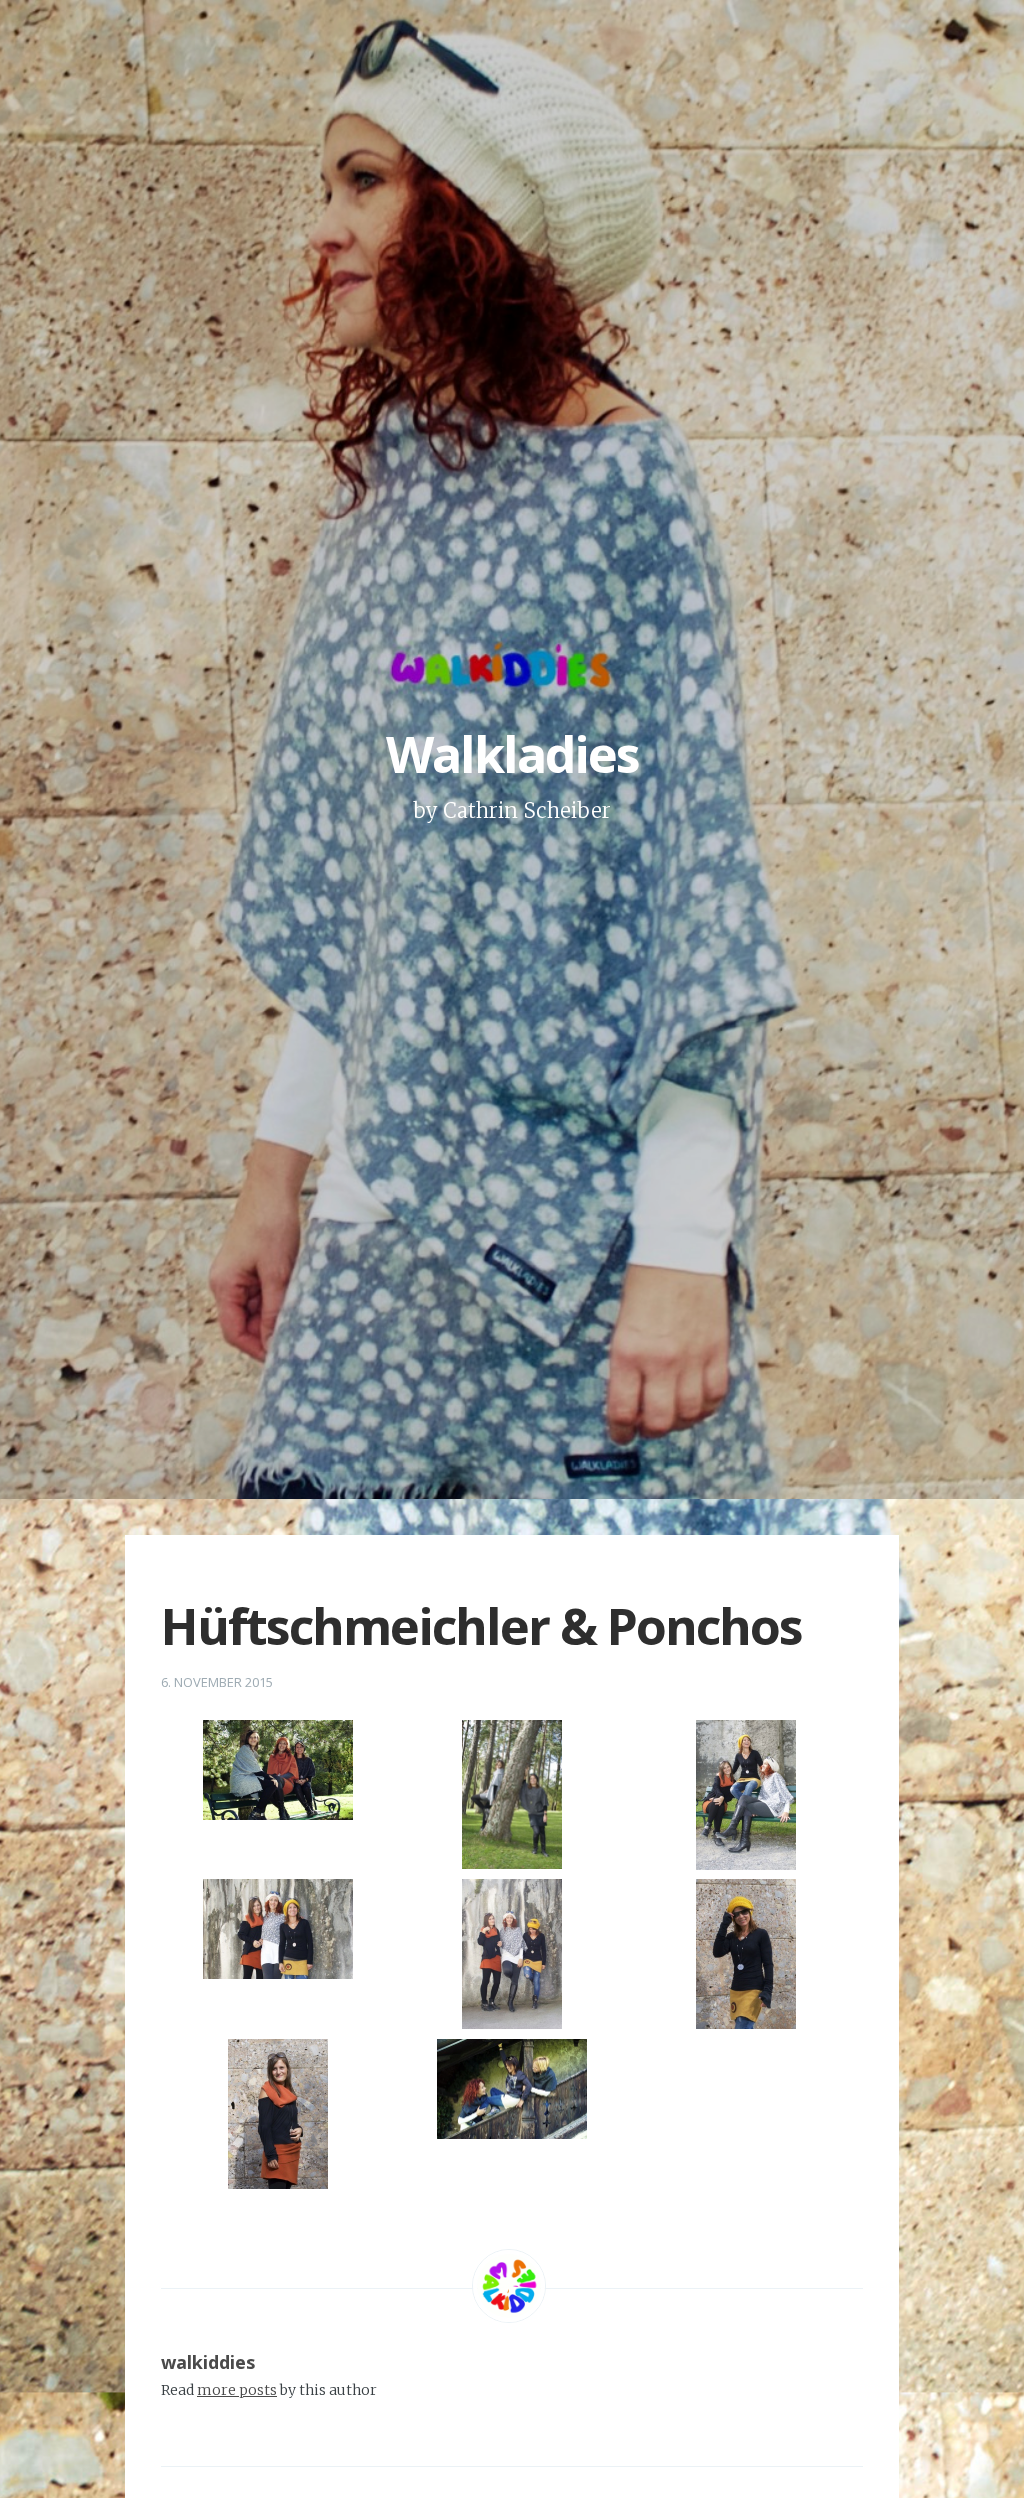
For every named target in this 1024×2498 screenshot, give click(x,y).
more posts (237, 2390)
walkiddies (208, 2362)
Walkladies (512, 754)
